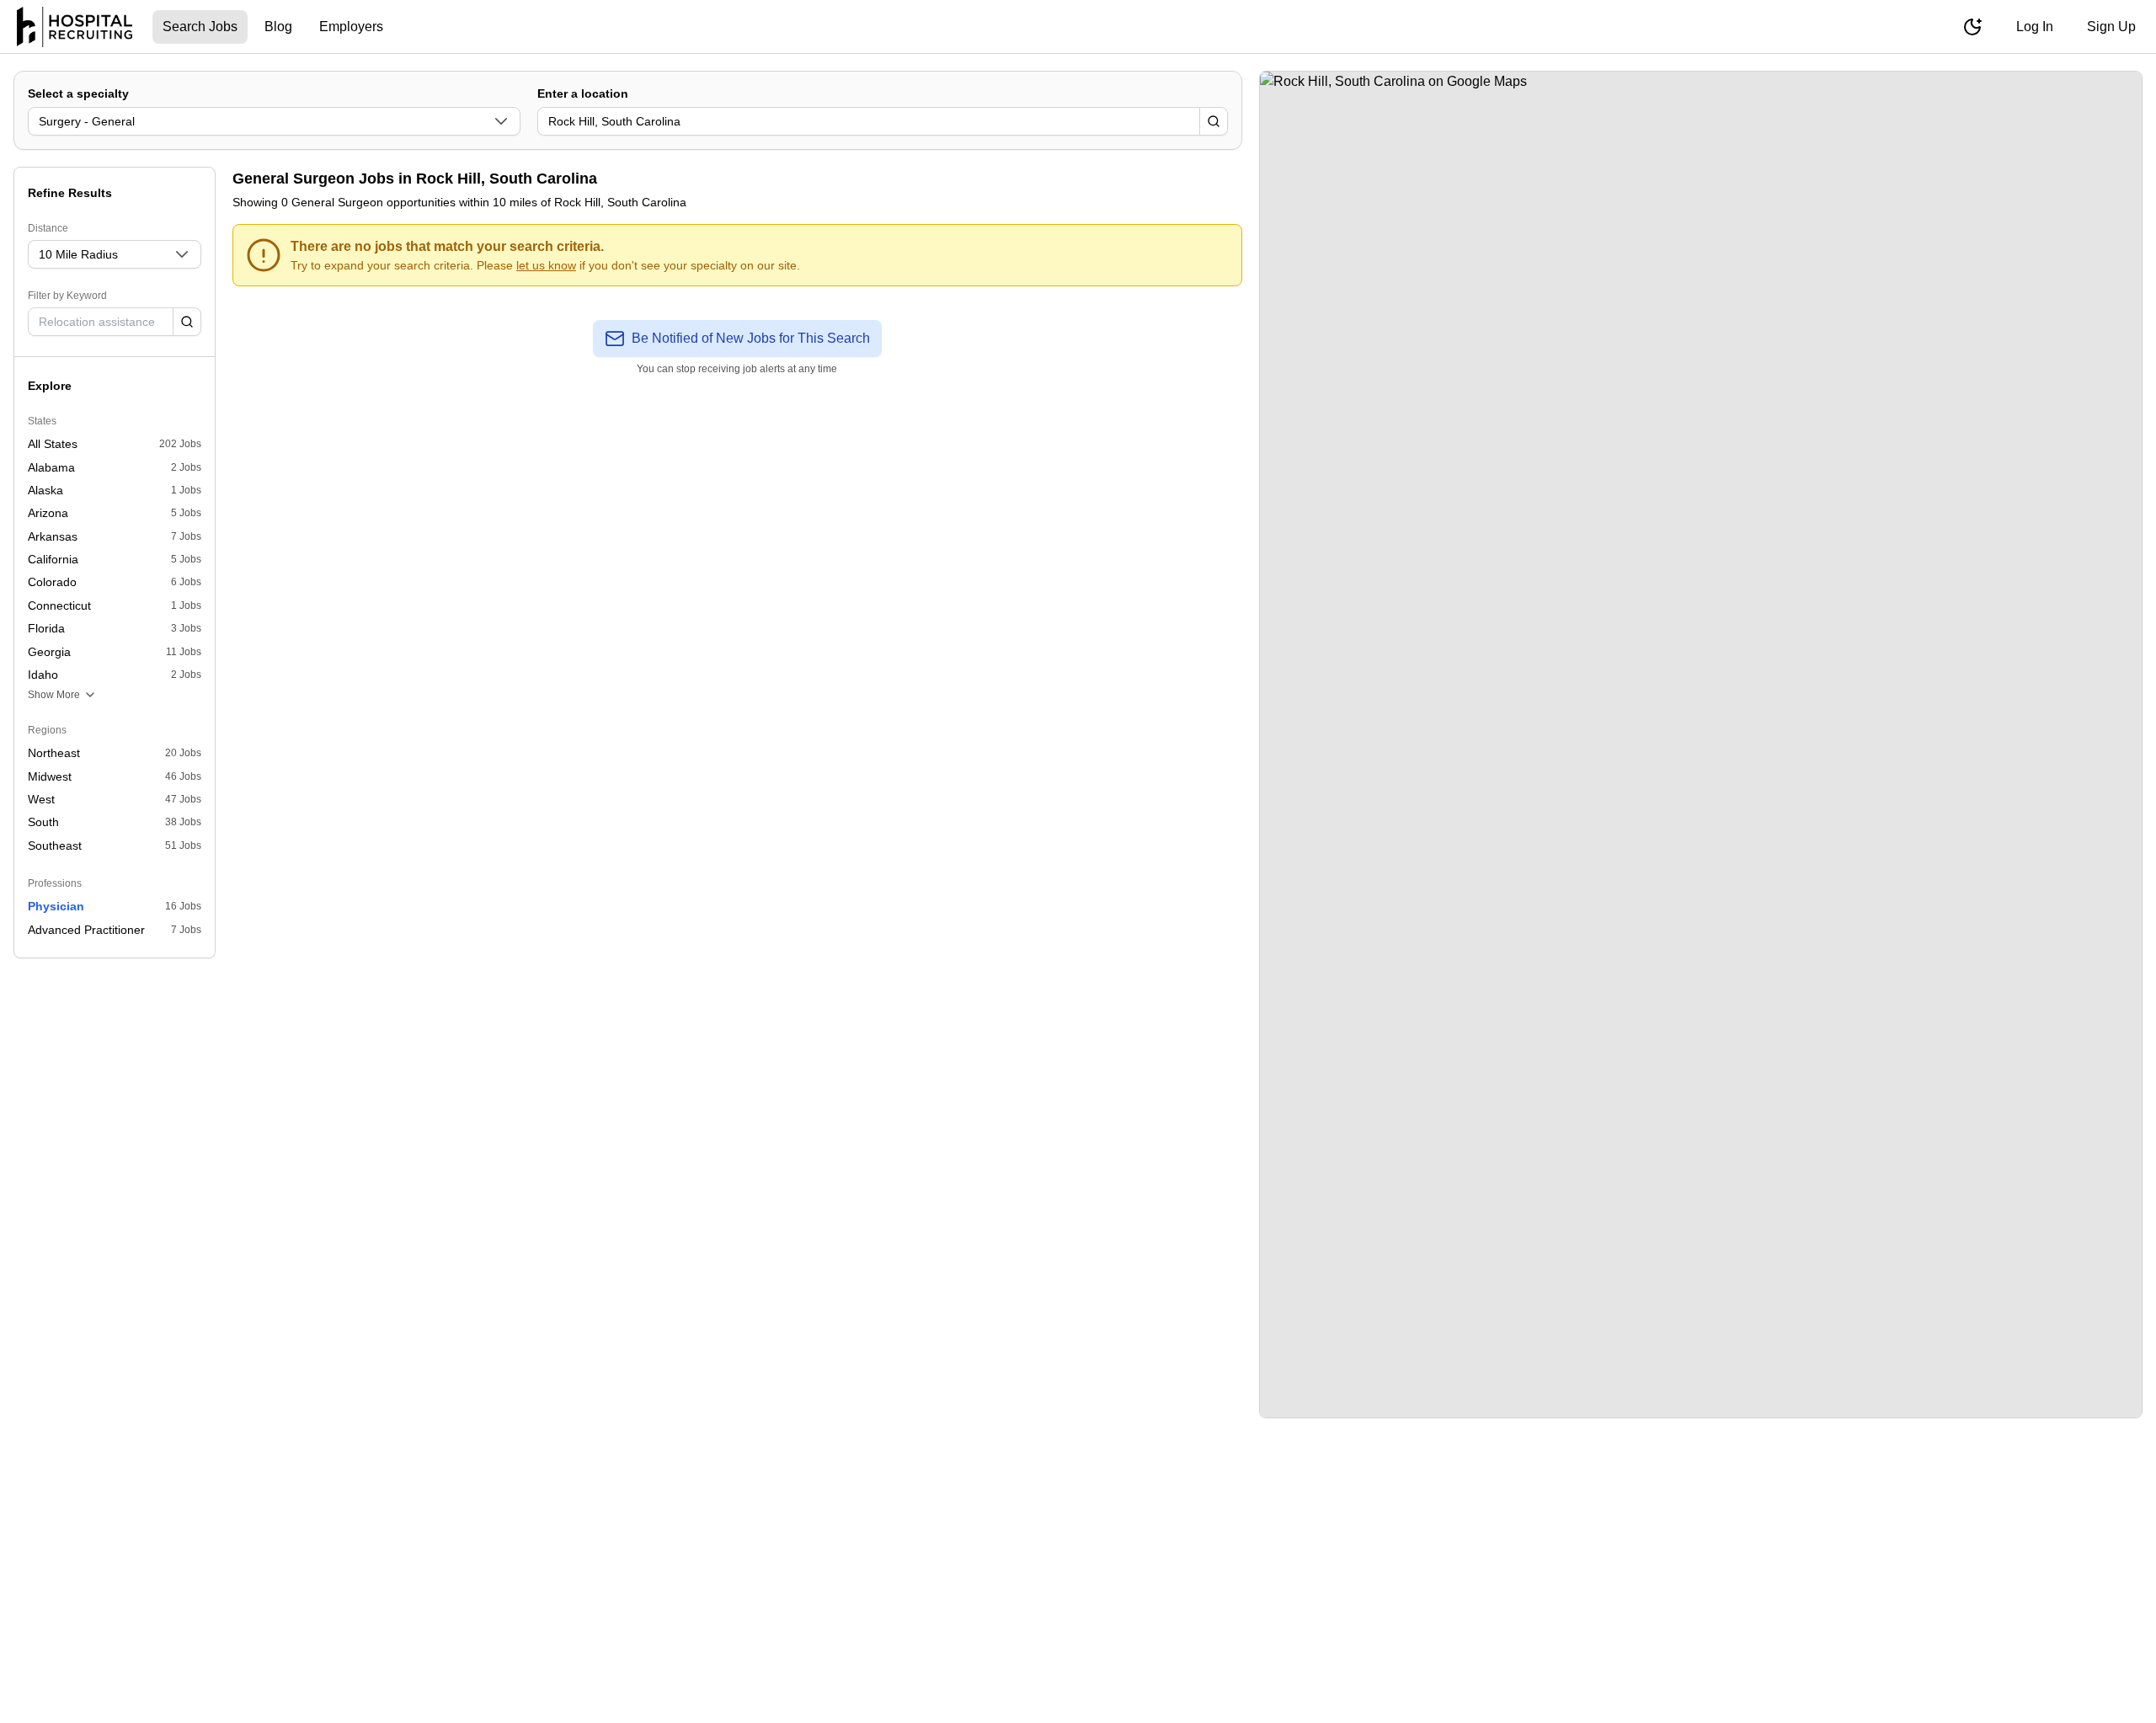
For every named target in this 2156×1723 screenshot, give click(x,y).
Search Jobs (200, 27)
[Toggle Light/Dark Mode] (1972, 27)
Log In (2035, 27)
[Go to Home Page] (75, 27)
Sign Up (2111, 27)
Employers (351, 27)
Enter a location (583, 93)
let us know (546, 265)
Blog (278, 27)
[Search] (1214, 121)
